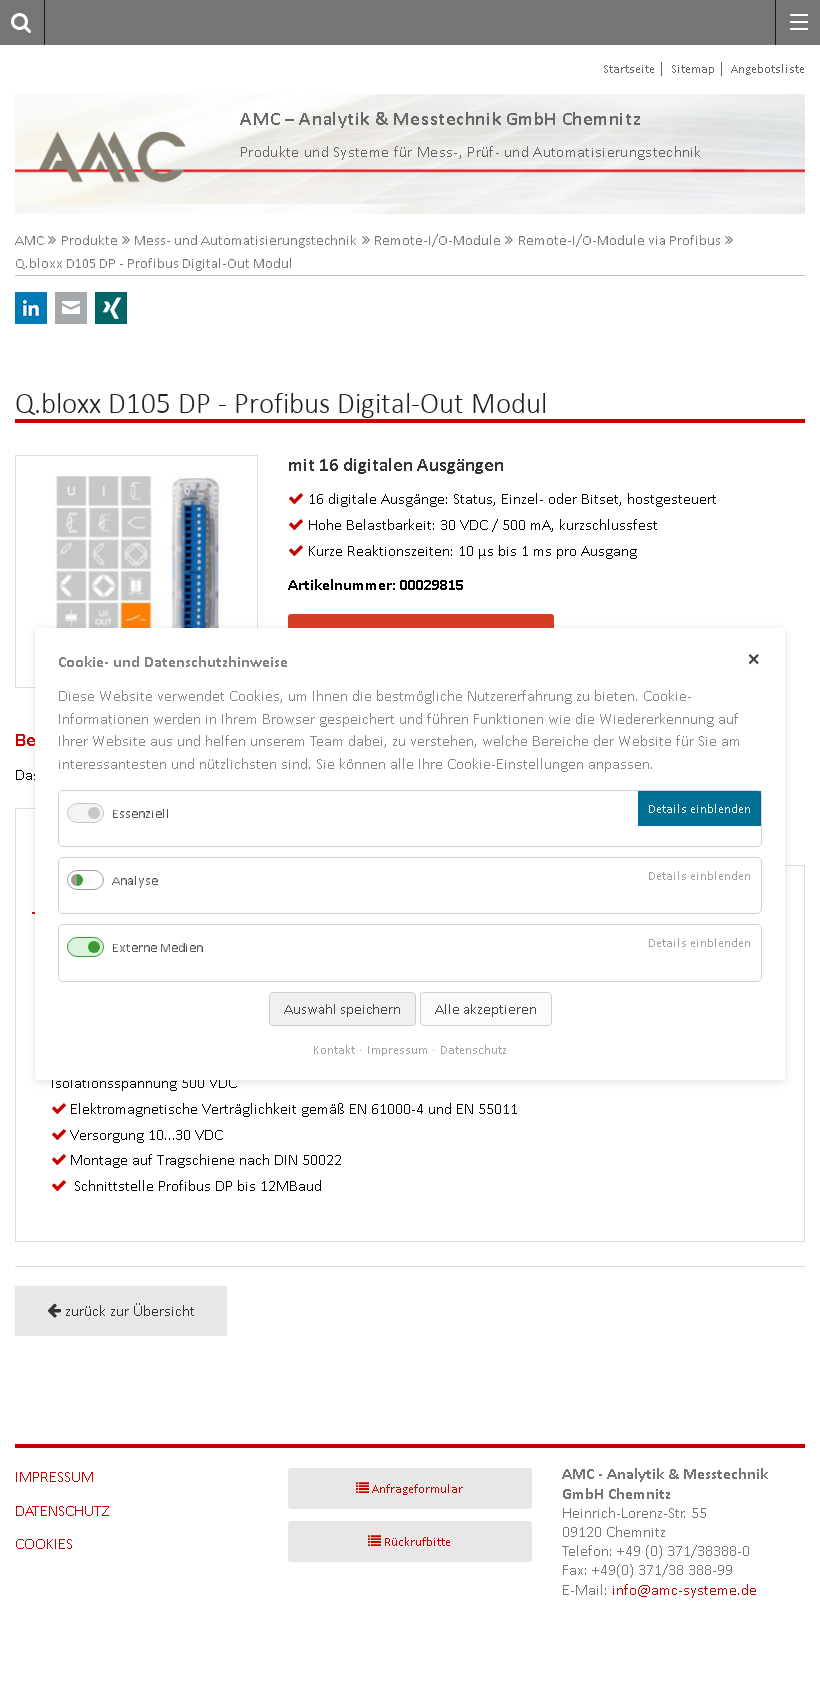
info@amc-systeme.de (684, 1589)
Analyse (135, 880)
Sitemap (693, 68)
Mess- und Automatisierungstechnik (245, 240)
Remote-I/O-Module (437, 240)
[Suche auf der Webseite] (15, 22)
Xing (111, 308)
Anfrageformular (417, 1488)
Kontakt (334, 1048)
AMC (29, 240)
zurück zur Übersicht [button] (130, 1310)
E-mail (71, 308)
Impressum (54, 1476)
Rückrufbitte (417, 1541)
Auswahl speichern (342, 1008)
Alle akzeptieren (486, 1008)
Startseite (629, 68)
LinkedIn (31, 308)
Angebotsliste (768, 68)
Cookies (44, 1543)
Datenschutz (62, 1510)
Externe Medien (157, 947)
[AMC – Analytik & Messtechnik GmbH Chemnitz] (97, 154)
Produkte (89, 240)
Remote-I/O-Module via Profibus (619, 240)
